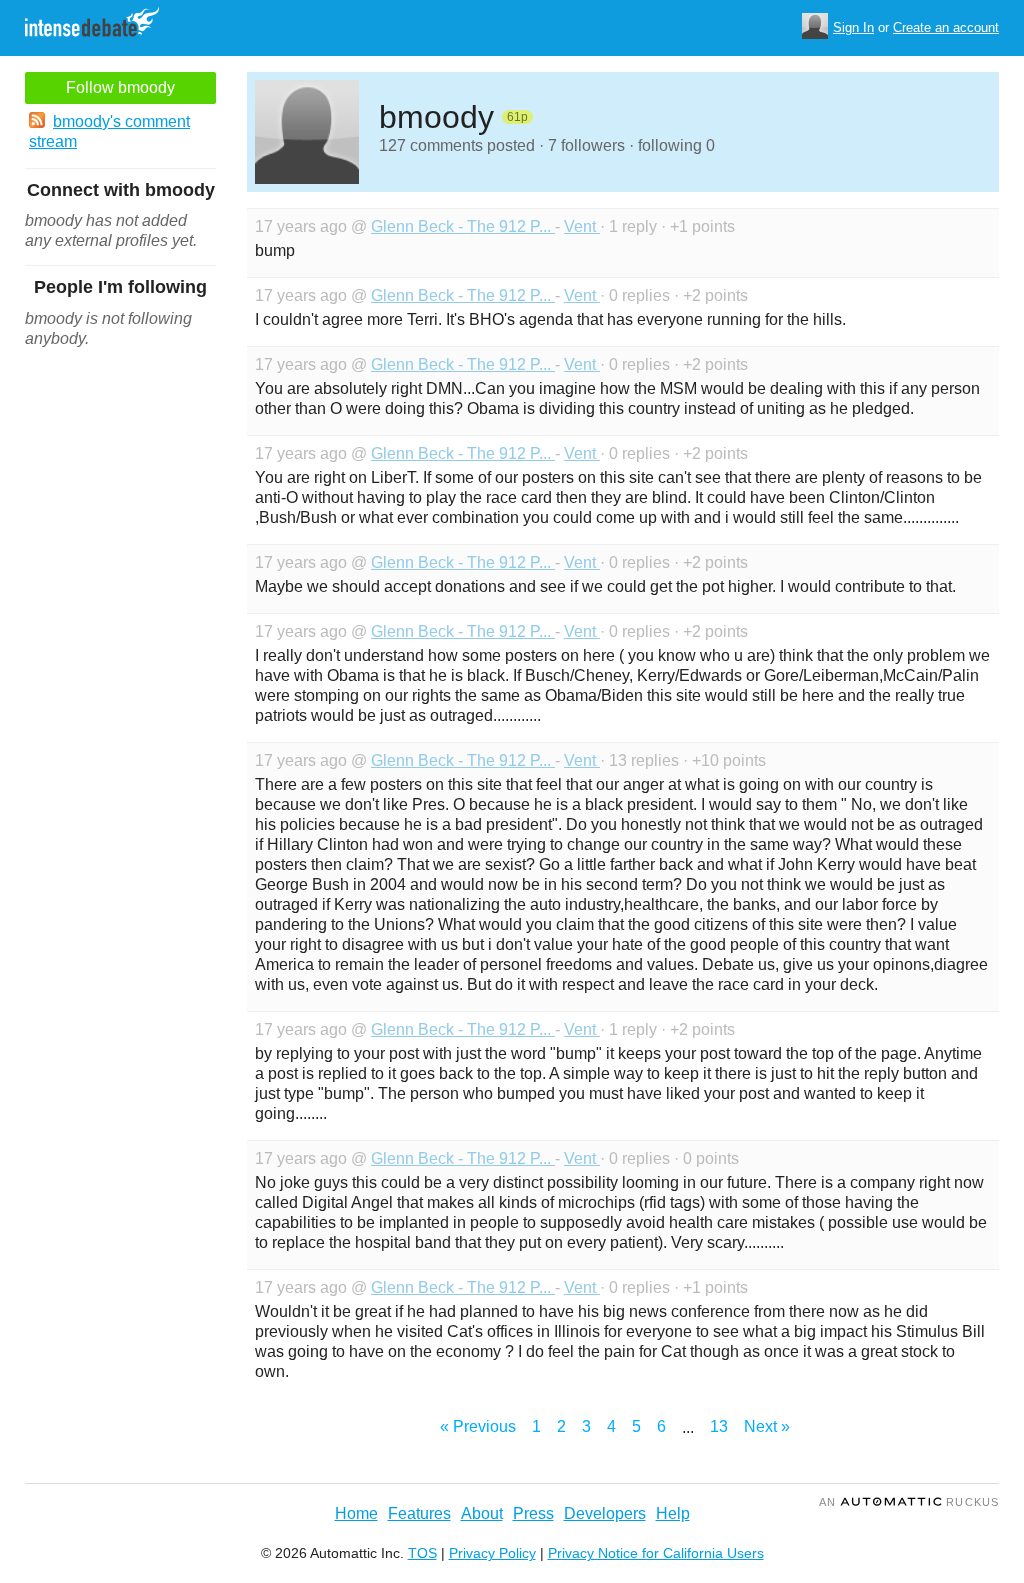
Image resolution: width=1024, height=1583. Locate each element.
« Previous (478, 1426)
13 (719, 1426)
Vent (582, 226)
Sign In (853, 27)
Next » (767, 1426)
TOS (422, 1553)
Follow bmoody (120, 87)
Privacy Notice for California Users (656, 1553)
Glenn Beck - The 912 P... (463, 226)
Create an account (946, 27)
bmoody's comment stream (109, 131)
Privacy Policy (492, 1553)
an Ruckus (909, 1502)
